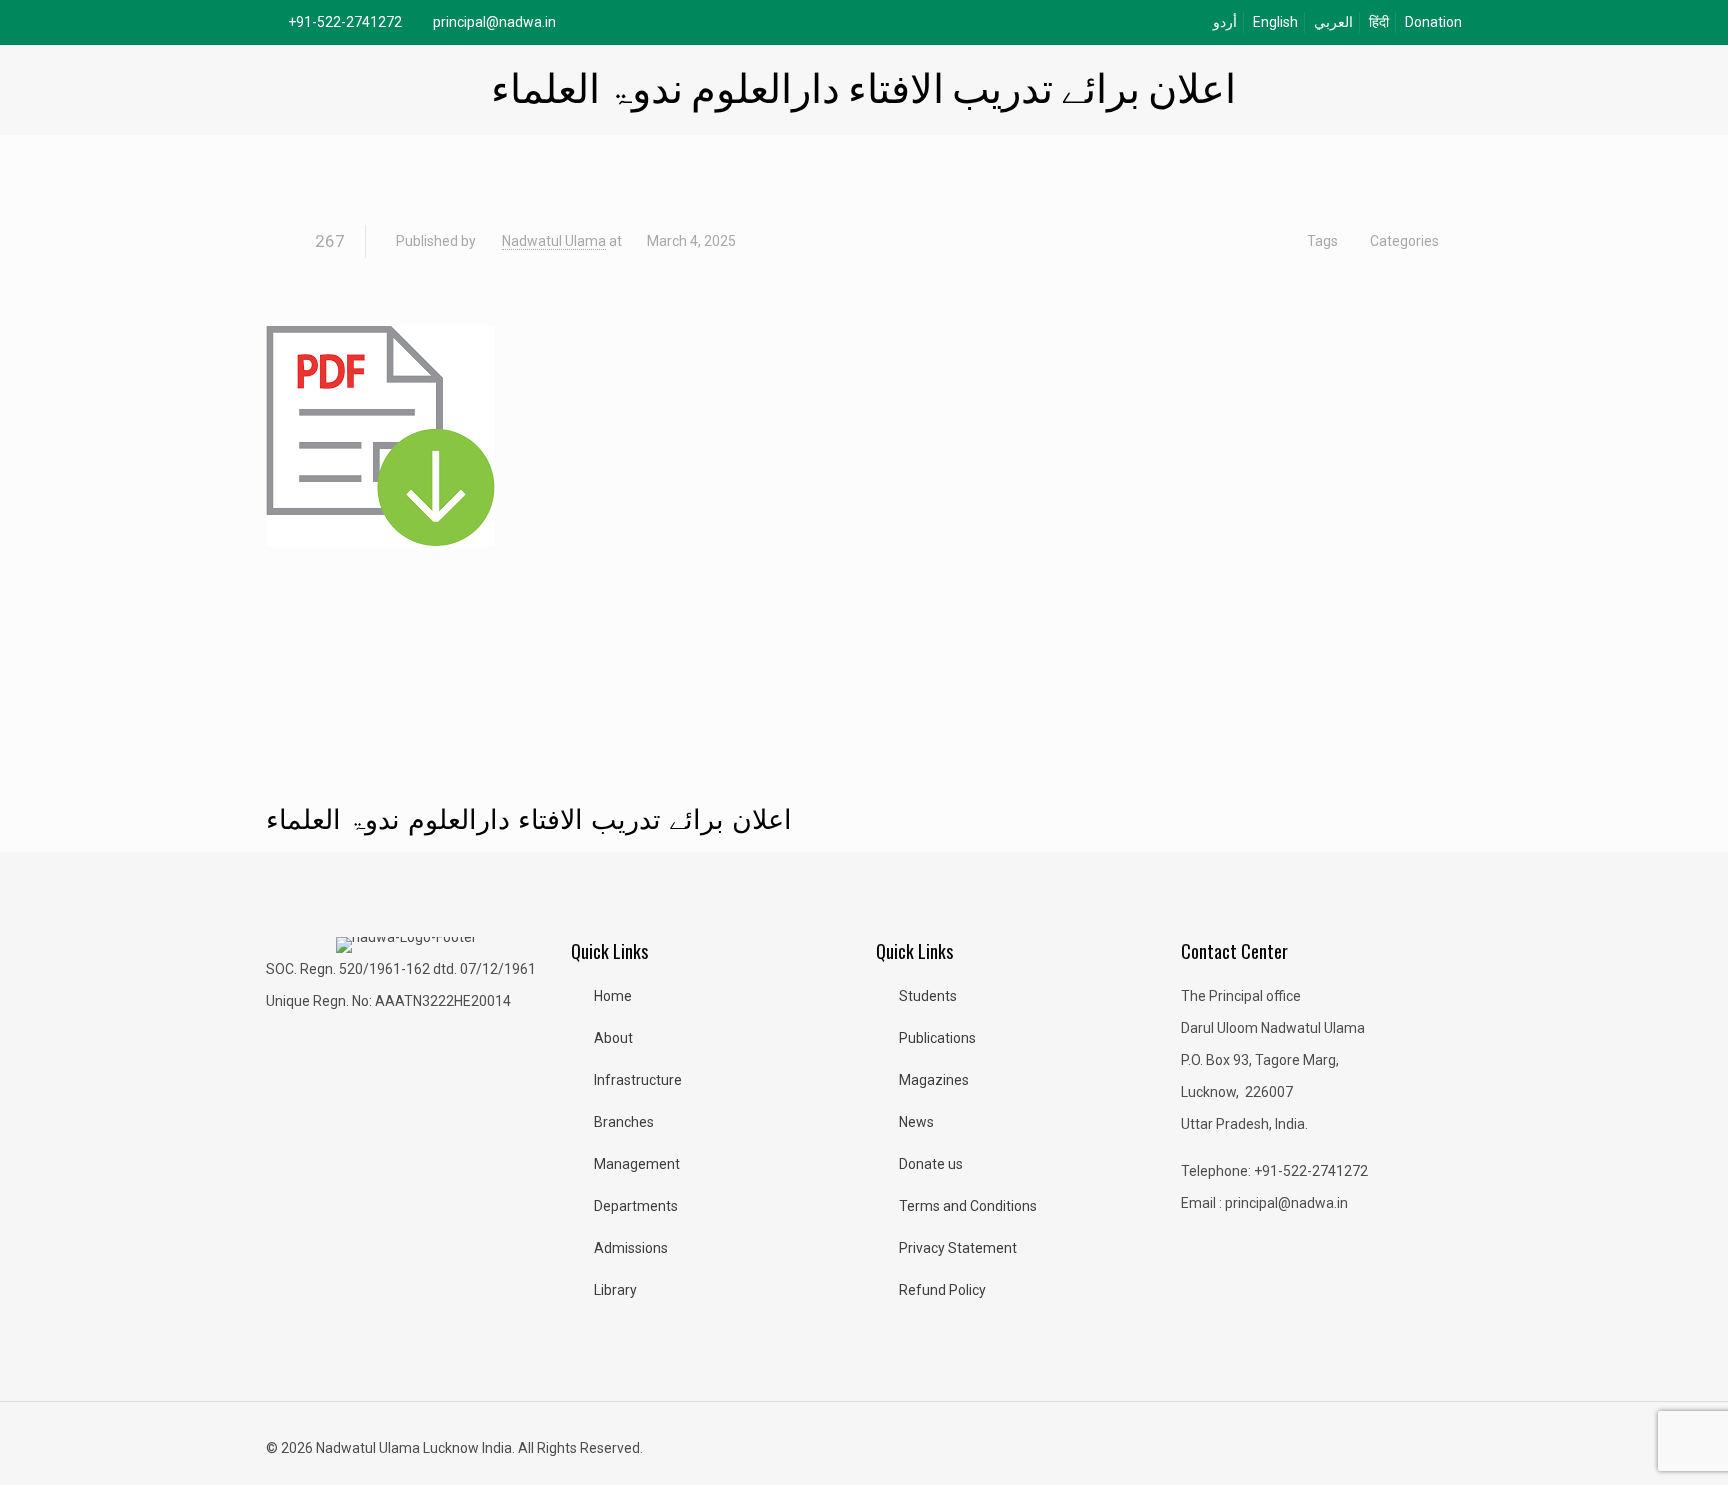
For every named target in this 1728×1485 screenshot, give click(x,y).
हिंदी (1379, 22)
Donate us (931, 1164)
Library (615, 1290)
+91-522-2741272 (345, 22)
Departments (636, 1206)
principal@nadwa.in (494, 22)
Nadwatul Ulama (554, 241)
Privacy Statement (958, 1248)
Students (928, 996)
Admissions (631, 1248)
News (916, 1122)
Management (637, 1164)
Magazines (934, 1080)
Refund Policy (942, 1290)
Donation (1433, 22)
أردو (1225, 22)
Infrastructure (638, 1080)
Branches (624, 1122)
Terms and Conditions (968, 1206)
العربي (1333, 22)
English (1275, 22)
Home (613, 996)
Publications (937, 1038)
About (613, 1038)
